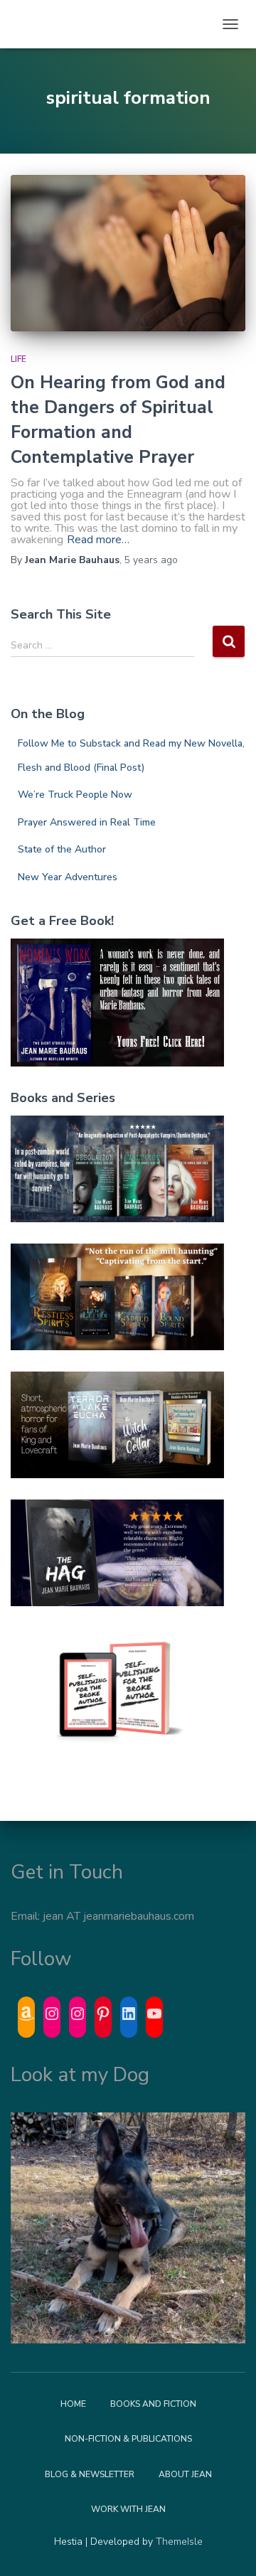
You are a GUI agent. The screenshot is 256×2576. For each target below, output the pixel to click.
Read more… (98, 540)
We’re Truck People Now (75, 795)
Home (73, 2404)
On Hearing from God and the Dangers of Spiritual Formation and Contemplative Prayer (118, 420)
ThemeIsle (179, 2542)
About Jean (185, 2474)
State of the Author (62, 849)
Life (18, 359)
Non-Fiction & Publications (128, 2439)
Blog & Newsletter (90, 2474)
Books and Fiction (153, 2404)
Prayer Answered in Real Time (87, 822)
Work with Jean (128, 2509)
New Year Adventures (68, 877)
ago (151, 560)
